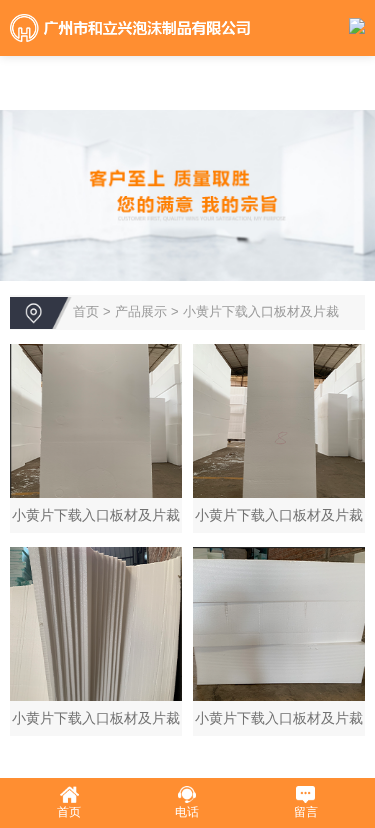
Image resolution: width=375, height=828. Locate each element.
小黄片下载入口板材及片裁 (261, 312)
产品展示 (141, 312)
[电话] (187, 795)
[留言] (305, 795)
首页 (86, 312)
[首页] (69, 795)
